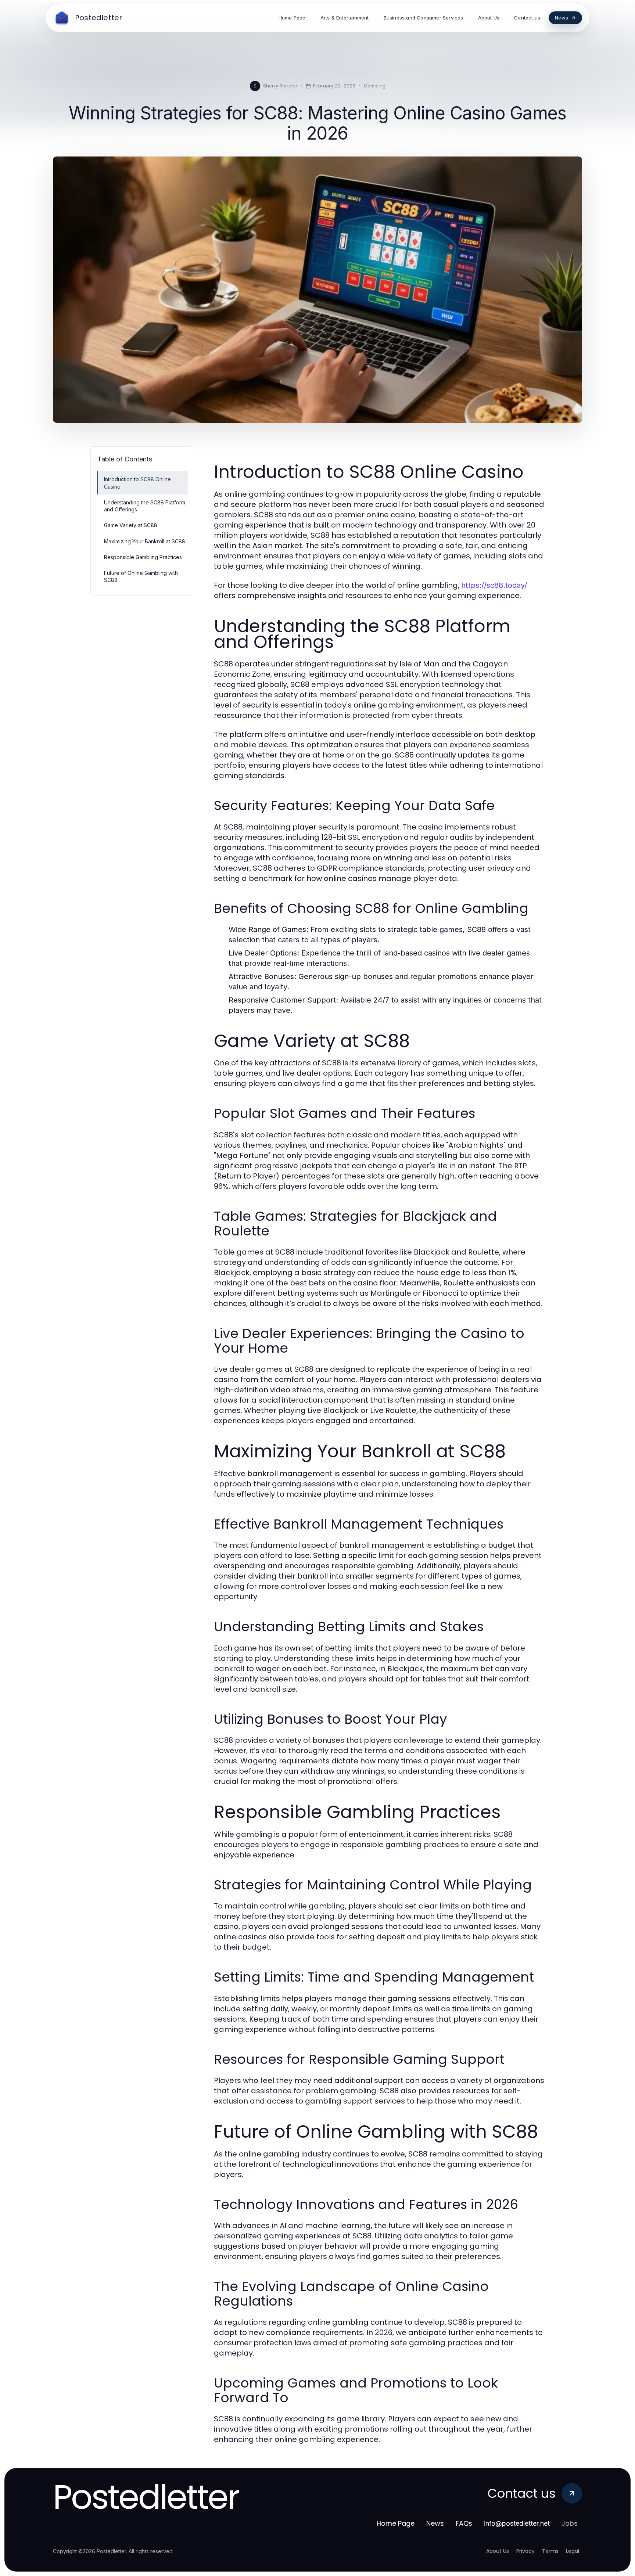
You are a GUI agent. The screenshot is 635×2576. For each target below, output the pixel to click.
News (435, 2523)
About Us (498, 2551)
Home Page (396, 2523)
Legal (573, 2551)
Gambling (375, 86)
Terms (550, 2551)
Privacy (525, 2551)
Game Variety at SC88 (131, 525)
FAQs (464, 2523)
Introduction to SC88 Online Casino (137, 483)
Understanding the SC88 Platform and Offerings (145, 506)
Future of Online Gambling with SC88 (141, 576)
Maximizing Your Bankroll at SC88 (145, 541)
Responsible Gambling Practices (143, 557)
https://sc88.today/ (494, 585)
